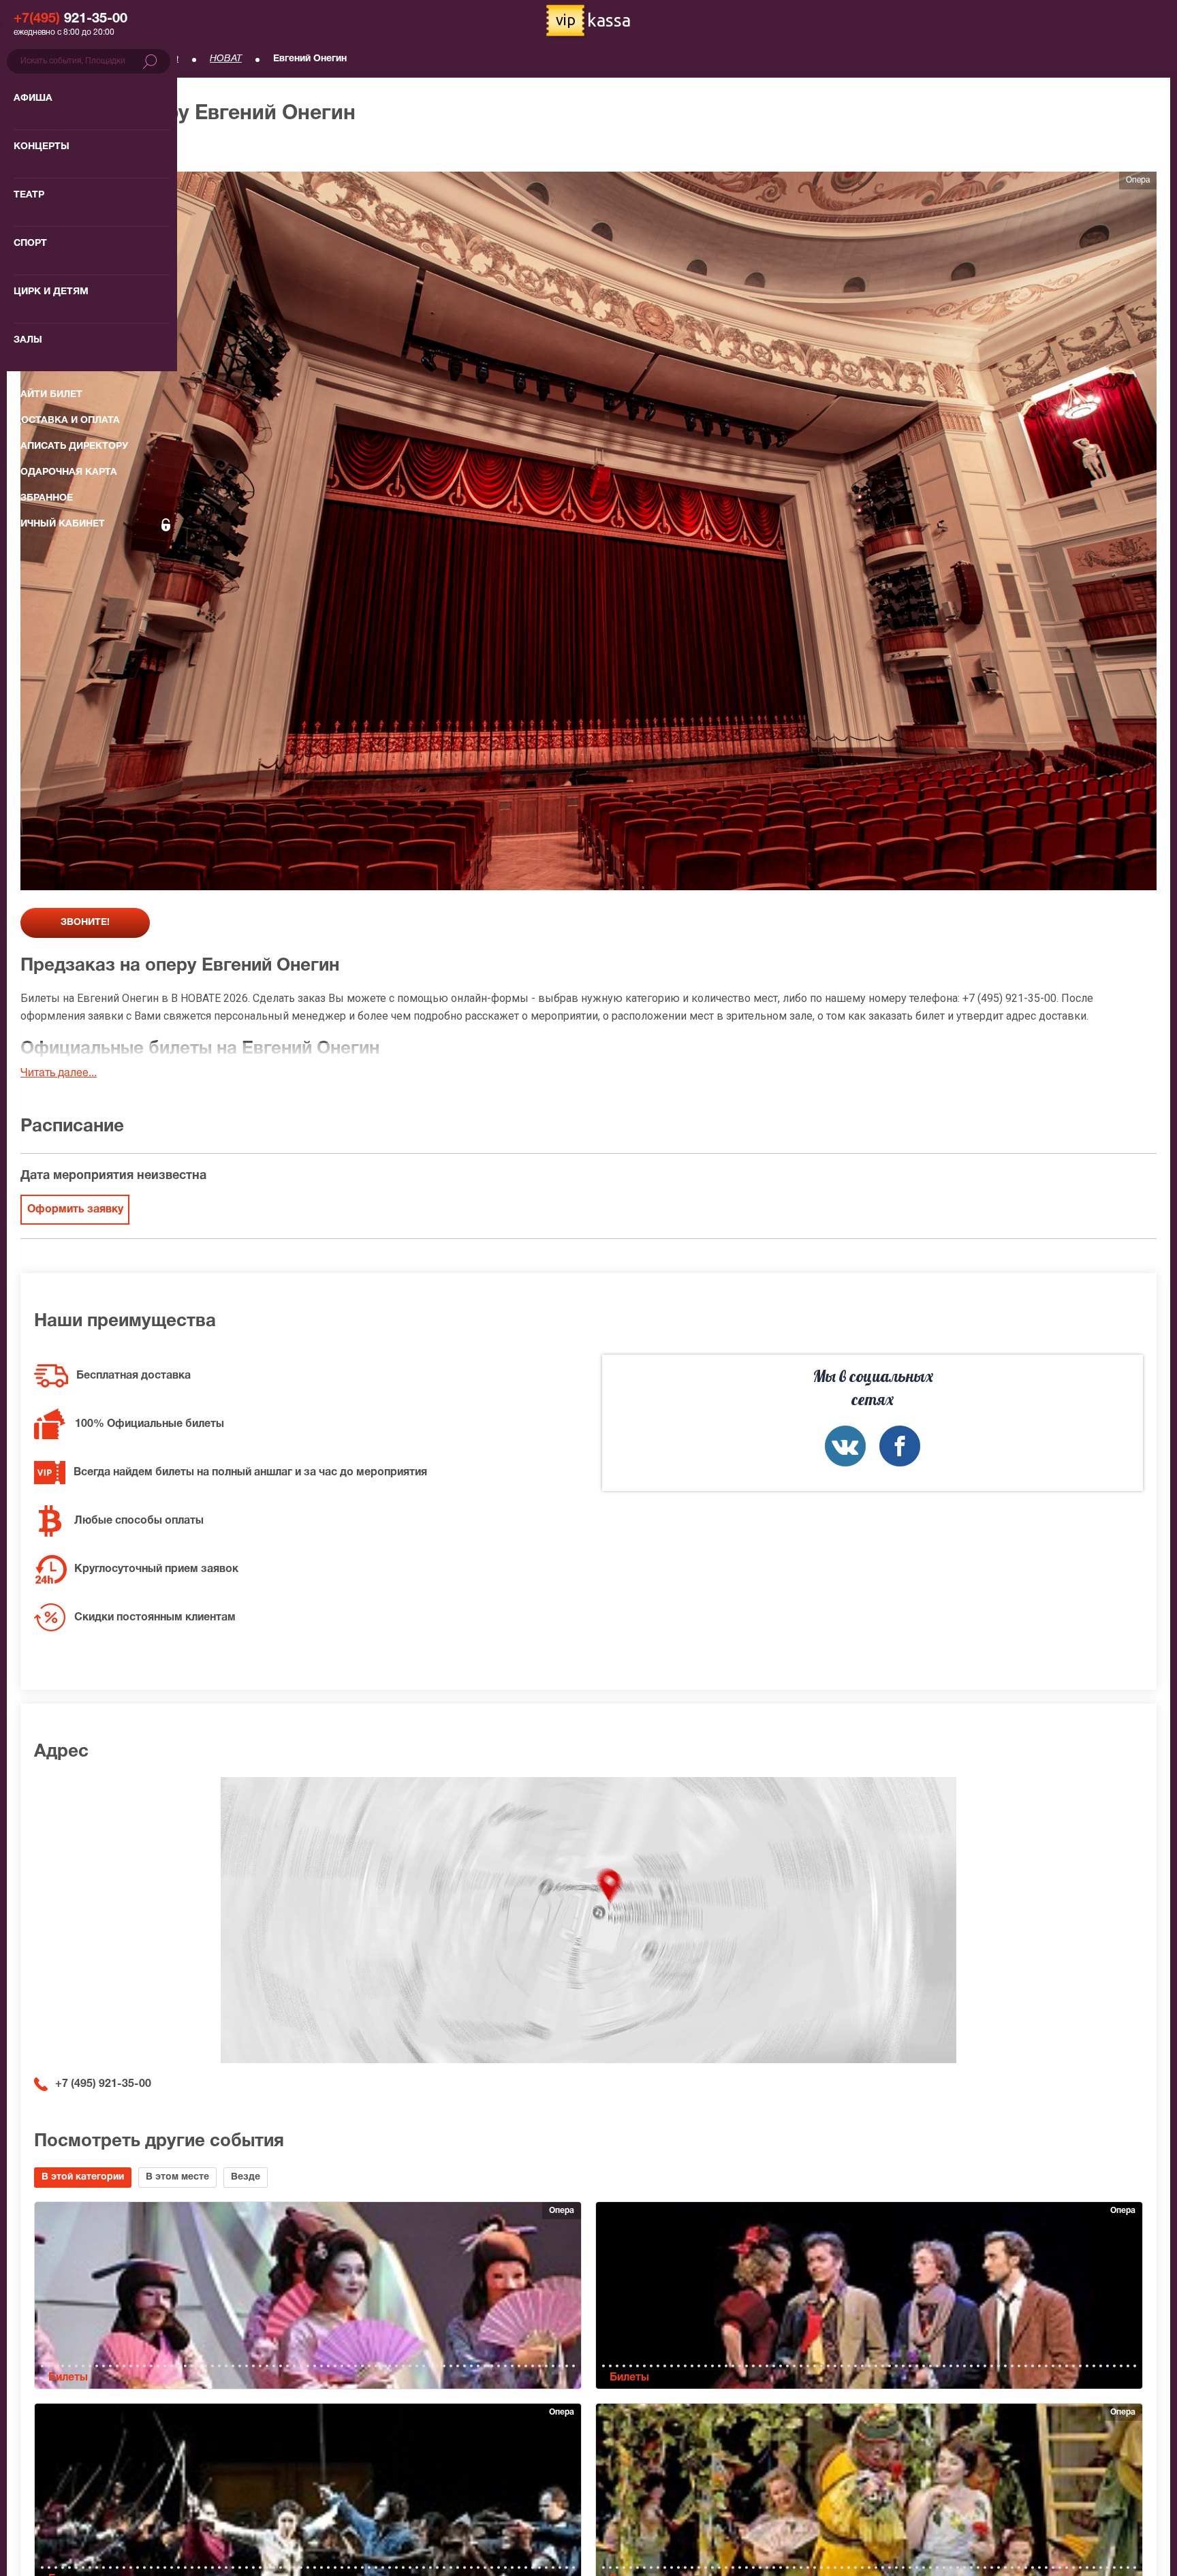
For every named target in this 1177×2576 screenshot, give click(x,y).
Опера (164, 59)
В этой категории (83, 2177)
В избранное (66, 150)
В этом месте (177, 2177)
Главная (38, 59)
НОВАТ (226, 59)
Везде (246, 2177)
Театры (103, 59)
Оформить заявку (75, 1210)
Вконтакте (845, 1446)
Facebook (900, 1446)
